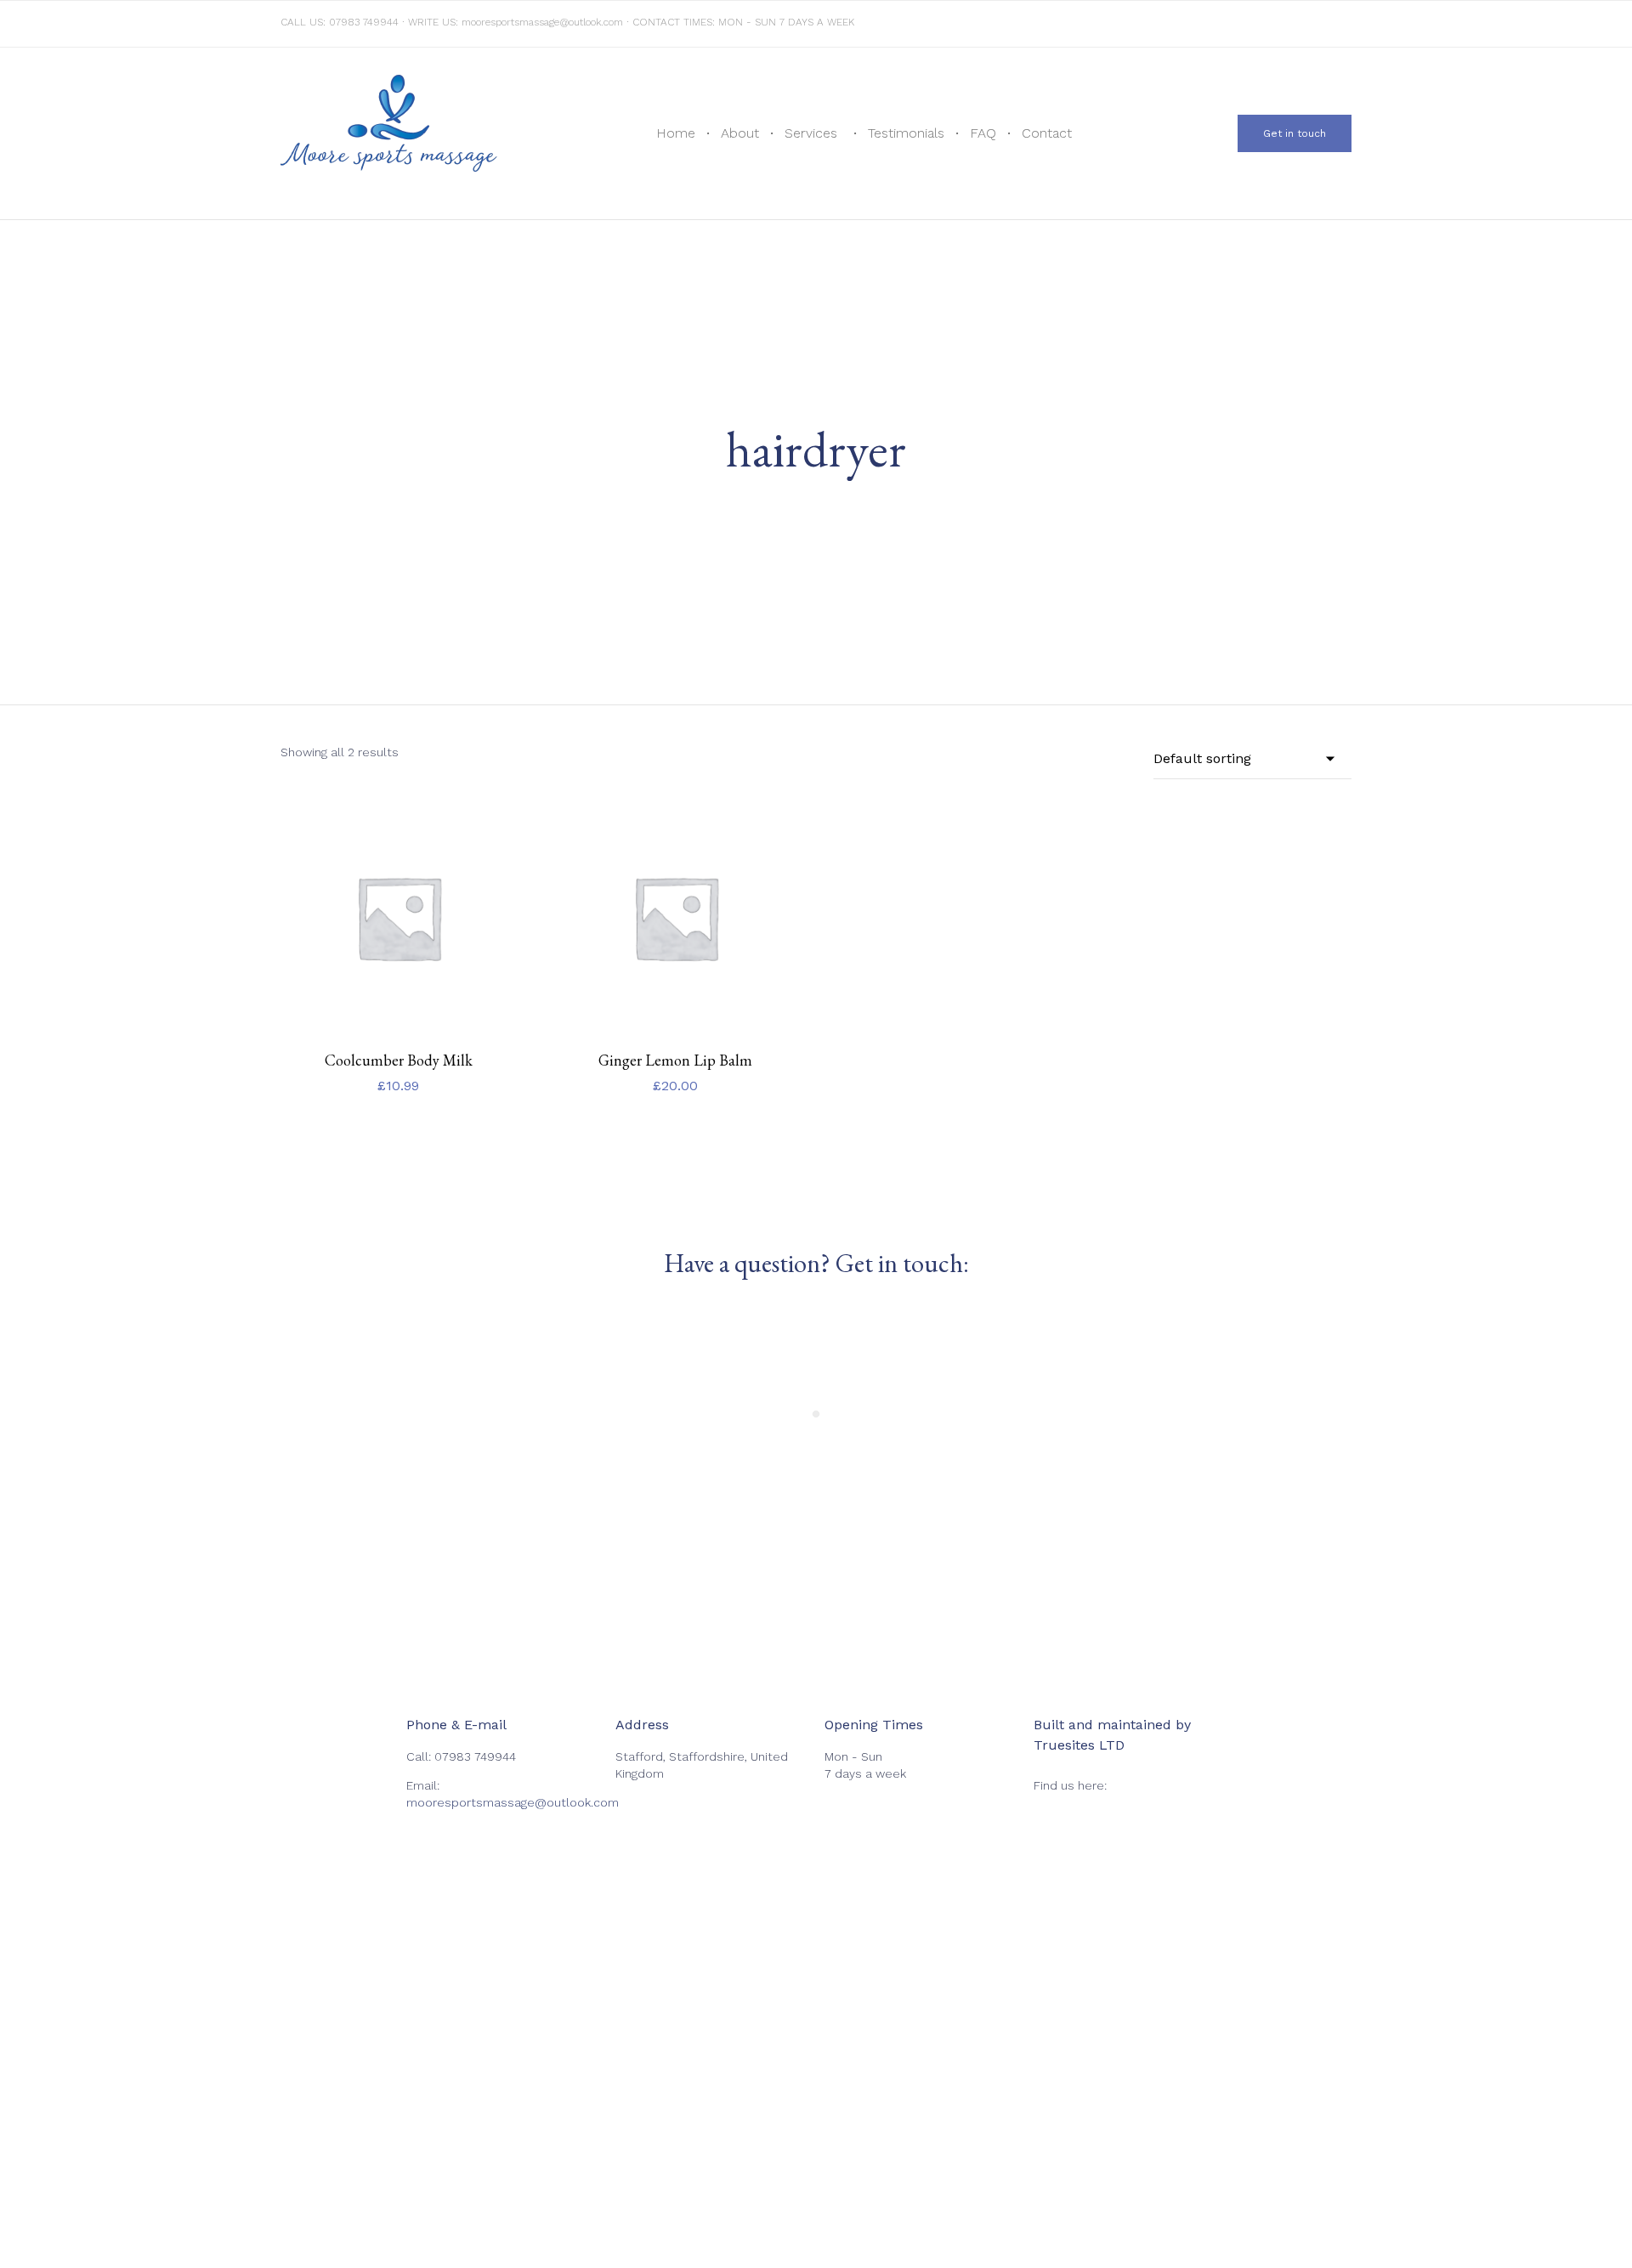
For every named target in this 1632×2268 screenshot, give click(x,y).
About (740, 133)
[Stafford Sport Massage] (389, 133)
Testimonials (906, 133)
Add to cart (398, 1032)
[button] (1295, 133)
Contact (1047, 133)
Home (676, 133)
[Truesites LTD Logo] (1339, 1898)
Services (811, 133)
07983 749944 (364, 22)
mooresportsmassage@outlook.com (542, 22)
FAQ (983, 133)
